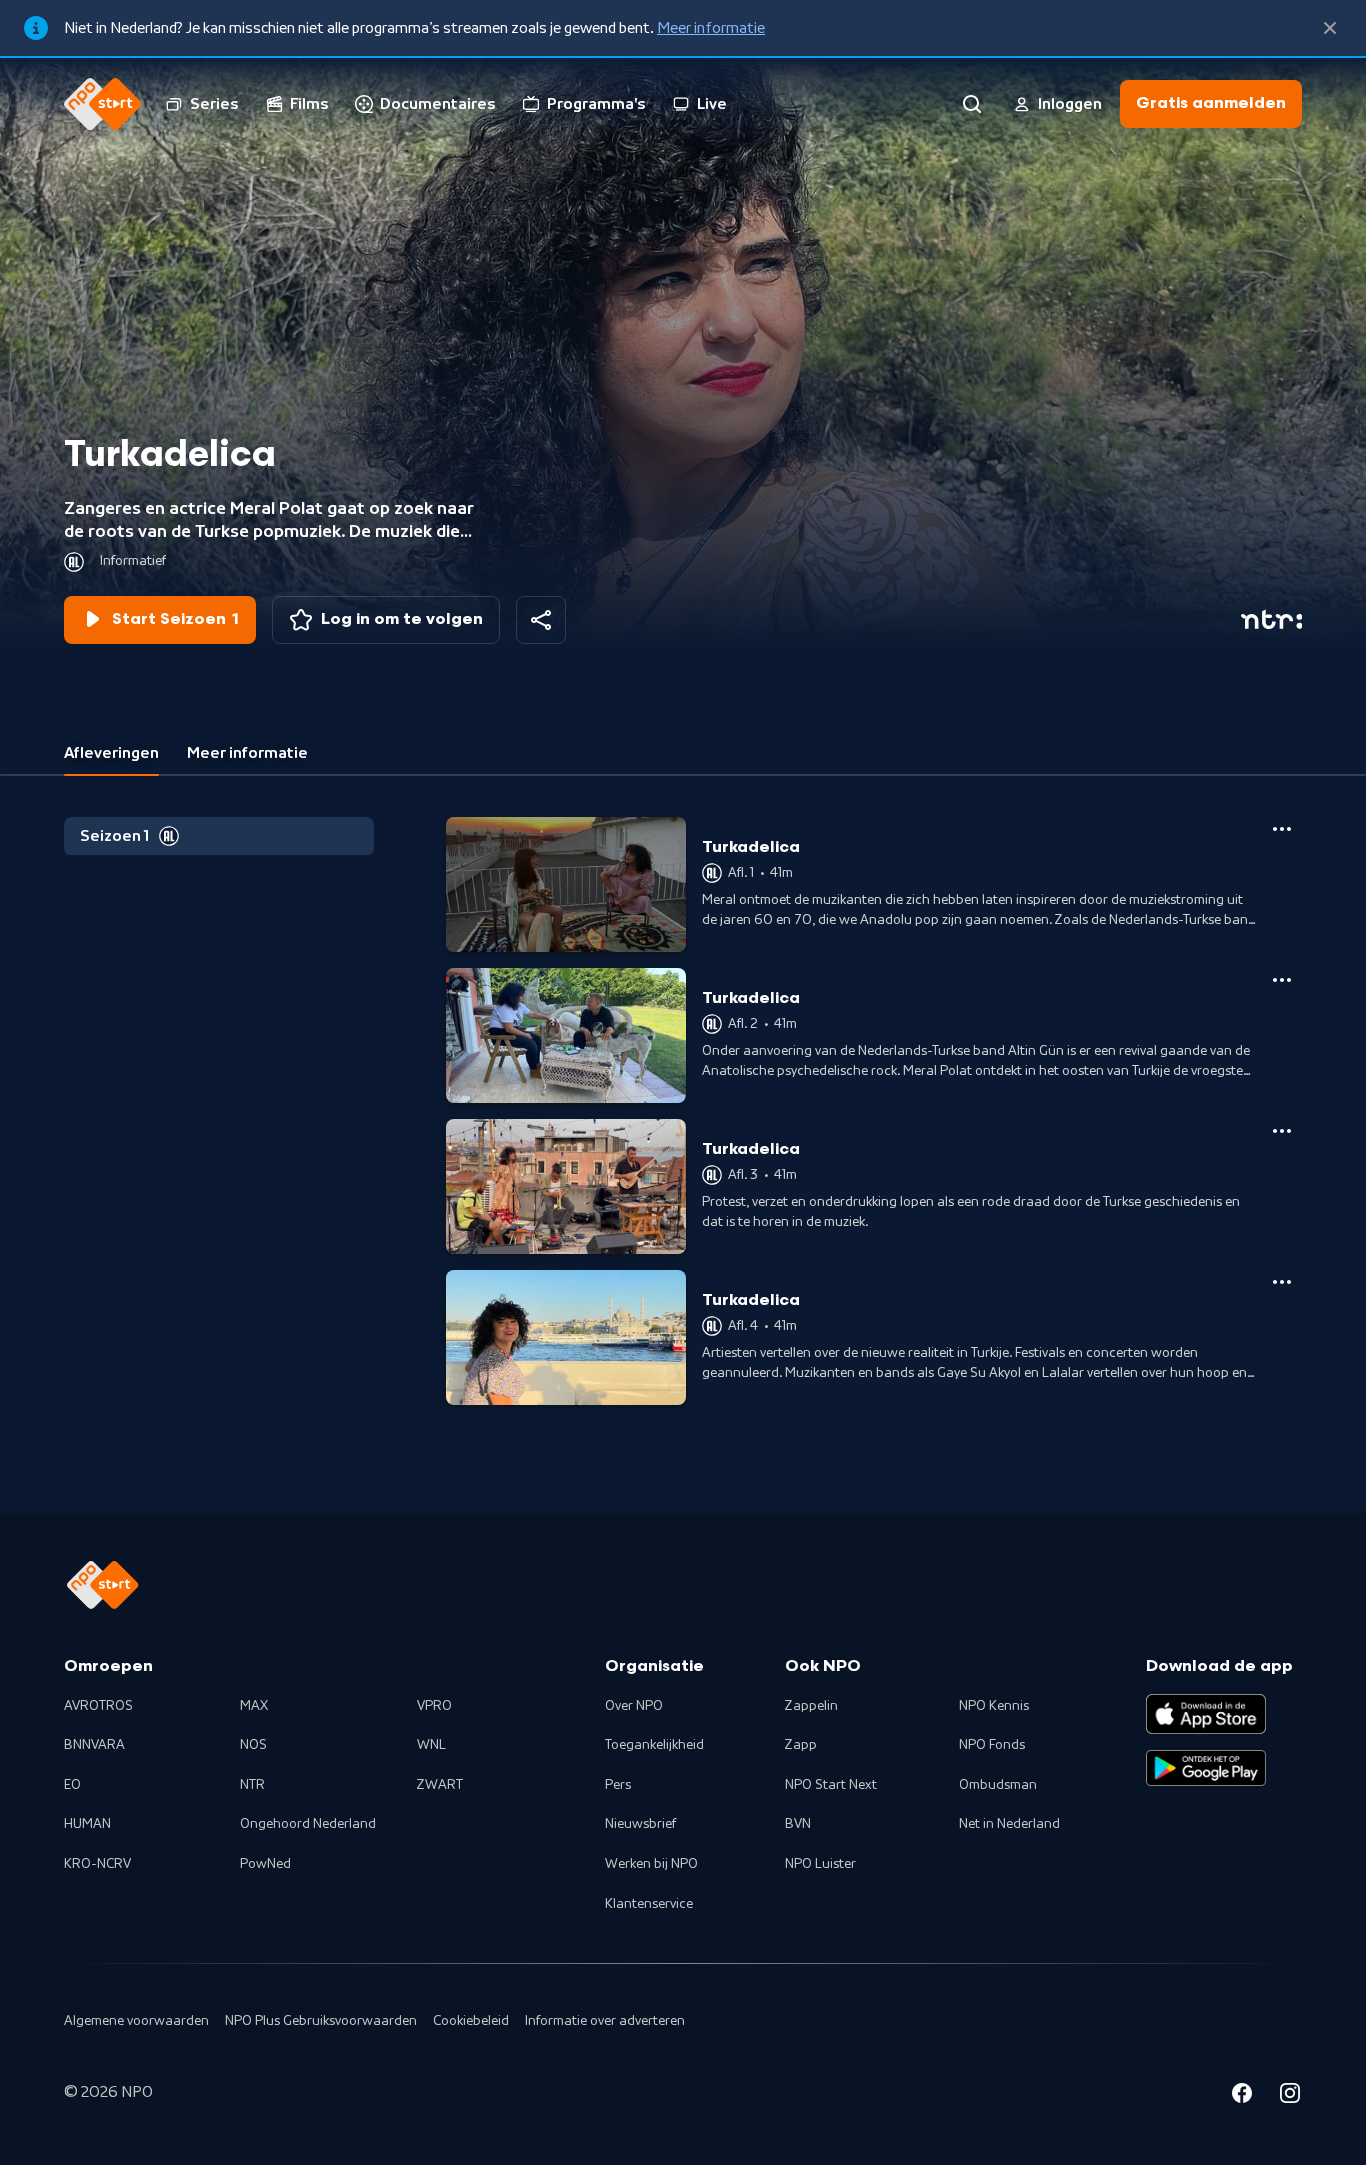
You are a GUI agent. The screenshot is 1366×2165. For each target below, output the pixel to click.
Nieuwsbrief (640, 1824)
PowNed (265, 1864)
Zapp (801, 1745)
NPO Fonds (992, 1745)
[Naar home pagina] (103, 104)
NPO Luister (820, 1864)
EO (72, 1785)
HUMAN (87, 1824)
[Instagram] (1290, 2096)
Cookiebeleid (471, 2021)
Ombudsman (998, 1785)
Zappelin (811, 1706)
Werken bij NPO (651, 1864)
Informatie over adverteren (605, 2021)
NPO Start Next (831, 1785)
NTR (252, 1785)
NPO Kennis (994, 1706)
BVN (798, 1824)
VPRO (434, 1706)
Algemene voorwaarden (136, 2021)
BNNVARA (94, 1745)
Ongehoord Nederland (308, 1824)
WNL (431, 1745)
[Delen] (541, 620)
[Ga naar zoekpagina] (972, 104)
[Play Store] (1206, 1768)
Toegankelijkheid (654, 1745)
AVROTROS (98, 1706)
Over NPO (634, 1706)
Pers (618, 1785)
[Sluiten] (1330, 28)
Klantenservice (649, 1904)
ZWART (440, 1785)
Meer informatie (711, 28)
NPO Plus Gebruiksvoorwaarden (321, 2021)
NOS (253, 1745)
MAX (254, 1706)
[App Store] (1206, 1714)
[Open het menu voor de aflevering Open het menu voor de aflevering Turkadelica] (1282, 829)
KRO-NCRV (97, 1864)
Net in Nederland (1009, 1824)
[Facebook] (1242, 2096)
